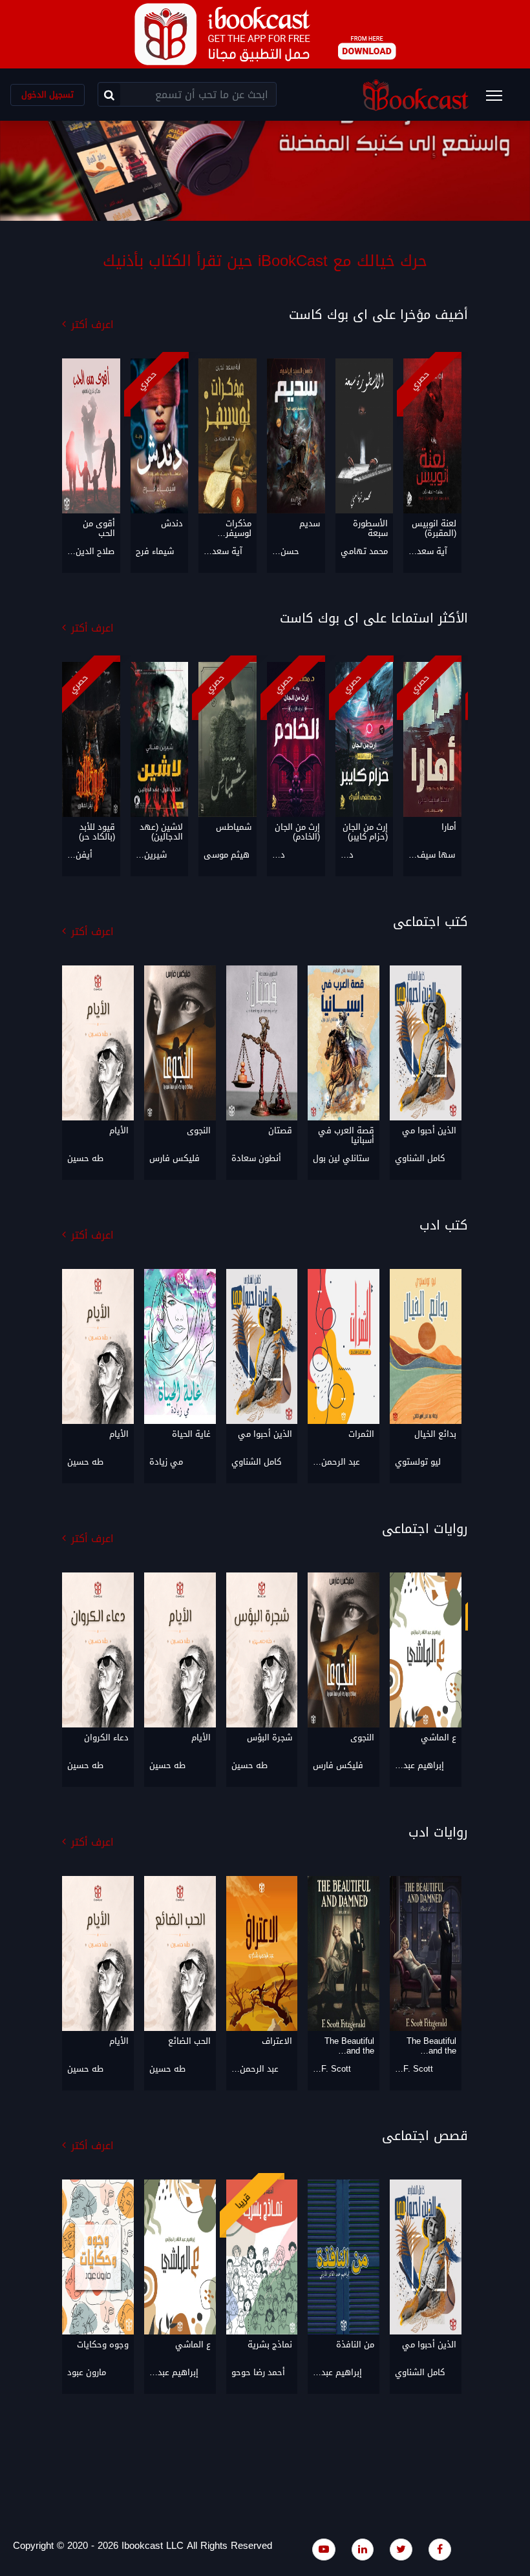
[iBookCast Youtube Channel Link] (324, 2549)
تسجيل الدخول (48, 95)
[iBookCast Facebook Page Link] (440, 2549)
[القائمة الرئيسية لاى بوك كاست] (500, 99)
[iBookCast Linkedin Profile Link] (363, 2549)
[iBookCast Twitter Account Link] (401, 2549)
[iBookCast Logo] (416, 95)
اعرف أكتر (92, 325)
